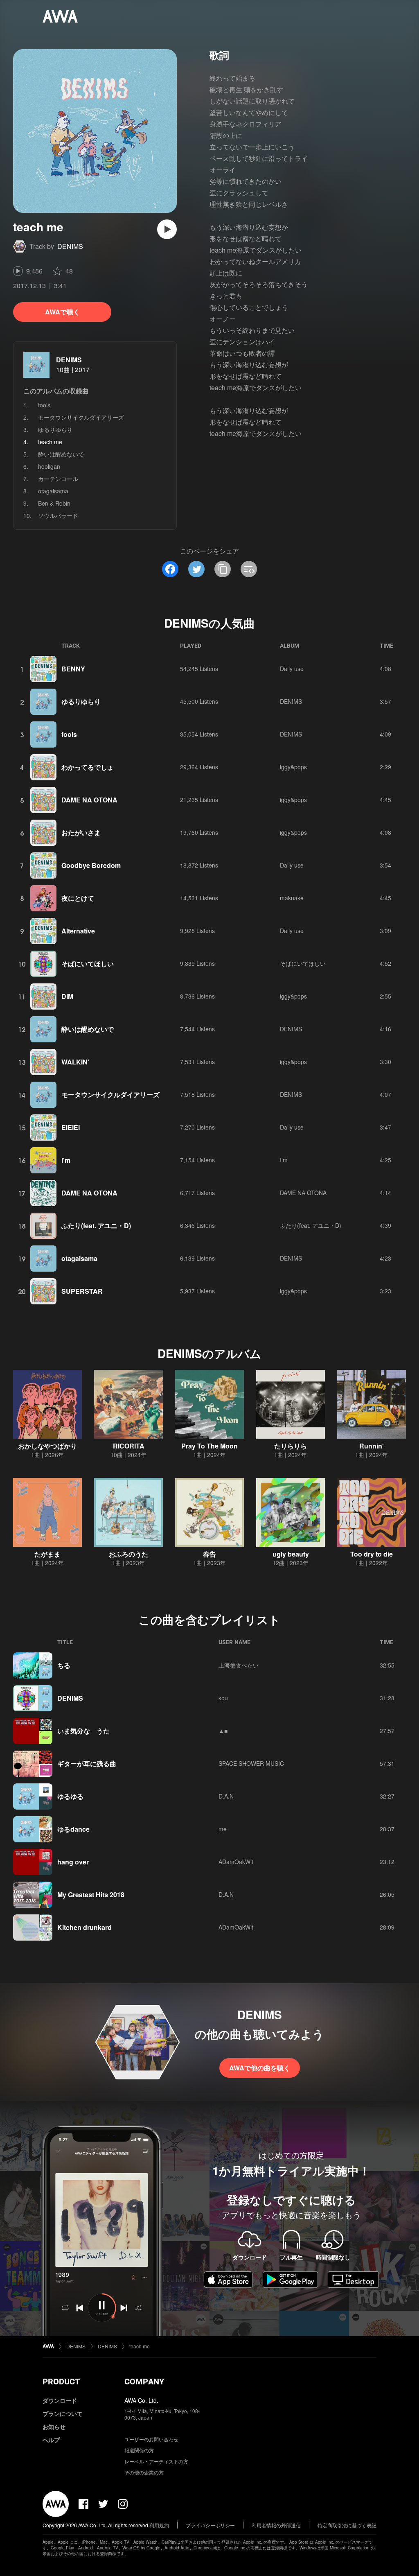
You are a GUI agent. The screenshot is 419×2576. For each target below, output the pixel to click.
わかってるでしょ (88, 767)
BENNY (73, 669)
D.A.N (226, 1796)
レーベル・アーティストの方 (156, 2461)
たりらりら (291, 1446)
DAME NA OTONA (89, 800)
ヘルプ (51, 2440)
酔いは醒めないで (61, 454)
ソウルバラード (58, 515)
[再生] (167, 229)
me (223, 1829)
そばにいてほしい (88, 964)
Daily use (292, 669)
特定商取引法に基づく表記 (347, 2525)
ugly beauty (291, 1554)
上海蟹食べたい (239, 1665)
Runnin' (372, 1446)
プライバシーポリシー (210, 2525)
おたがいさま (81, 833)
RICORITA (129, 1446)
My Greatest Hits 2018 (91, 1895)
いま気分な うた (83, 1731)
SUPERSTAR (82, 1291)
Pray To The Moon (209, 1446)
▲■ (223, 1731)
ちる (64, 1665)
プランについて (63, 2413)
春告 (209, 1554)
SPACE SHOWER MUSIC (251, 1763)
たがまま (47, 1554)
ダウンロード (60, 2400)
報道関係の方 (139, 2450)
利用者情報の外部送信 (276, 2525)
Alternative (78, 931)
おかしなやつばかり (47, 1446)
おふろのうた (128, 1554)
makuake (292, 898)
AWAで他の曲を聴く (260, 2068)
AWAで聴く (62, 312)
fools (44, 405)
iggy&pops (293, 767)
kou (223, 1698)
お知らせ (54, 2427)
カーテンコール (58, 479)
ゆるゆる (70, 1796)
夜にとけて (78, 898)
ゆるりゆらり (55, 429)
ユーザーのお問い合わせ (151, 2439)
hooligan (49, 466)
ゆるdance (73, 1829)
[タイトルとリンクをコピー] (223, 569)
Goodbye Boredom (91, 865)
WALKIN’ (75, 1062)
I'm (66, 1160)
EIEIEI (71, 1127)
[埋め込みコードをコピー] (249, 569)
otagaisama (53, 491)
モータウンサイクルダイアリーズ (81, 417)
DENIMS (70, 246)
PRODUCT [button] (61, 2382)
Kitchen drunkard (84, 1927)
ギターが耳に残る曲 (87, 1764)
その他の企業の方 (144, 2472)
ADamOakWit (236, 1862)
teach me (140, 2346)
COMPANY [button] (144, 2382)
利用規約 (159, 2525)
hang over (73, 1862)
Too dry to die (372, 1554)
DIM (67, 996)
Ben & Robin (54, 503)
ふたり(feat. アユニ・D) (96, 1226)
